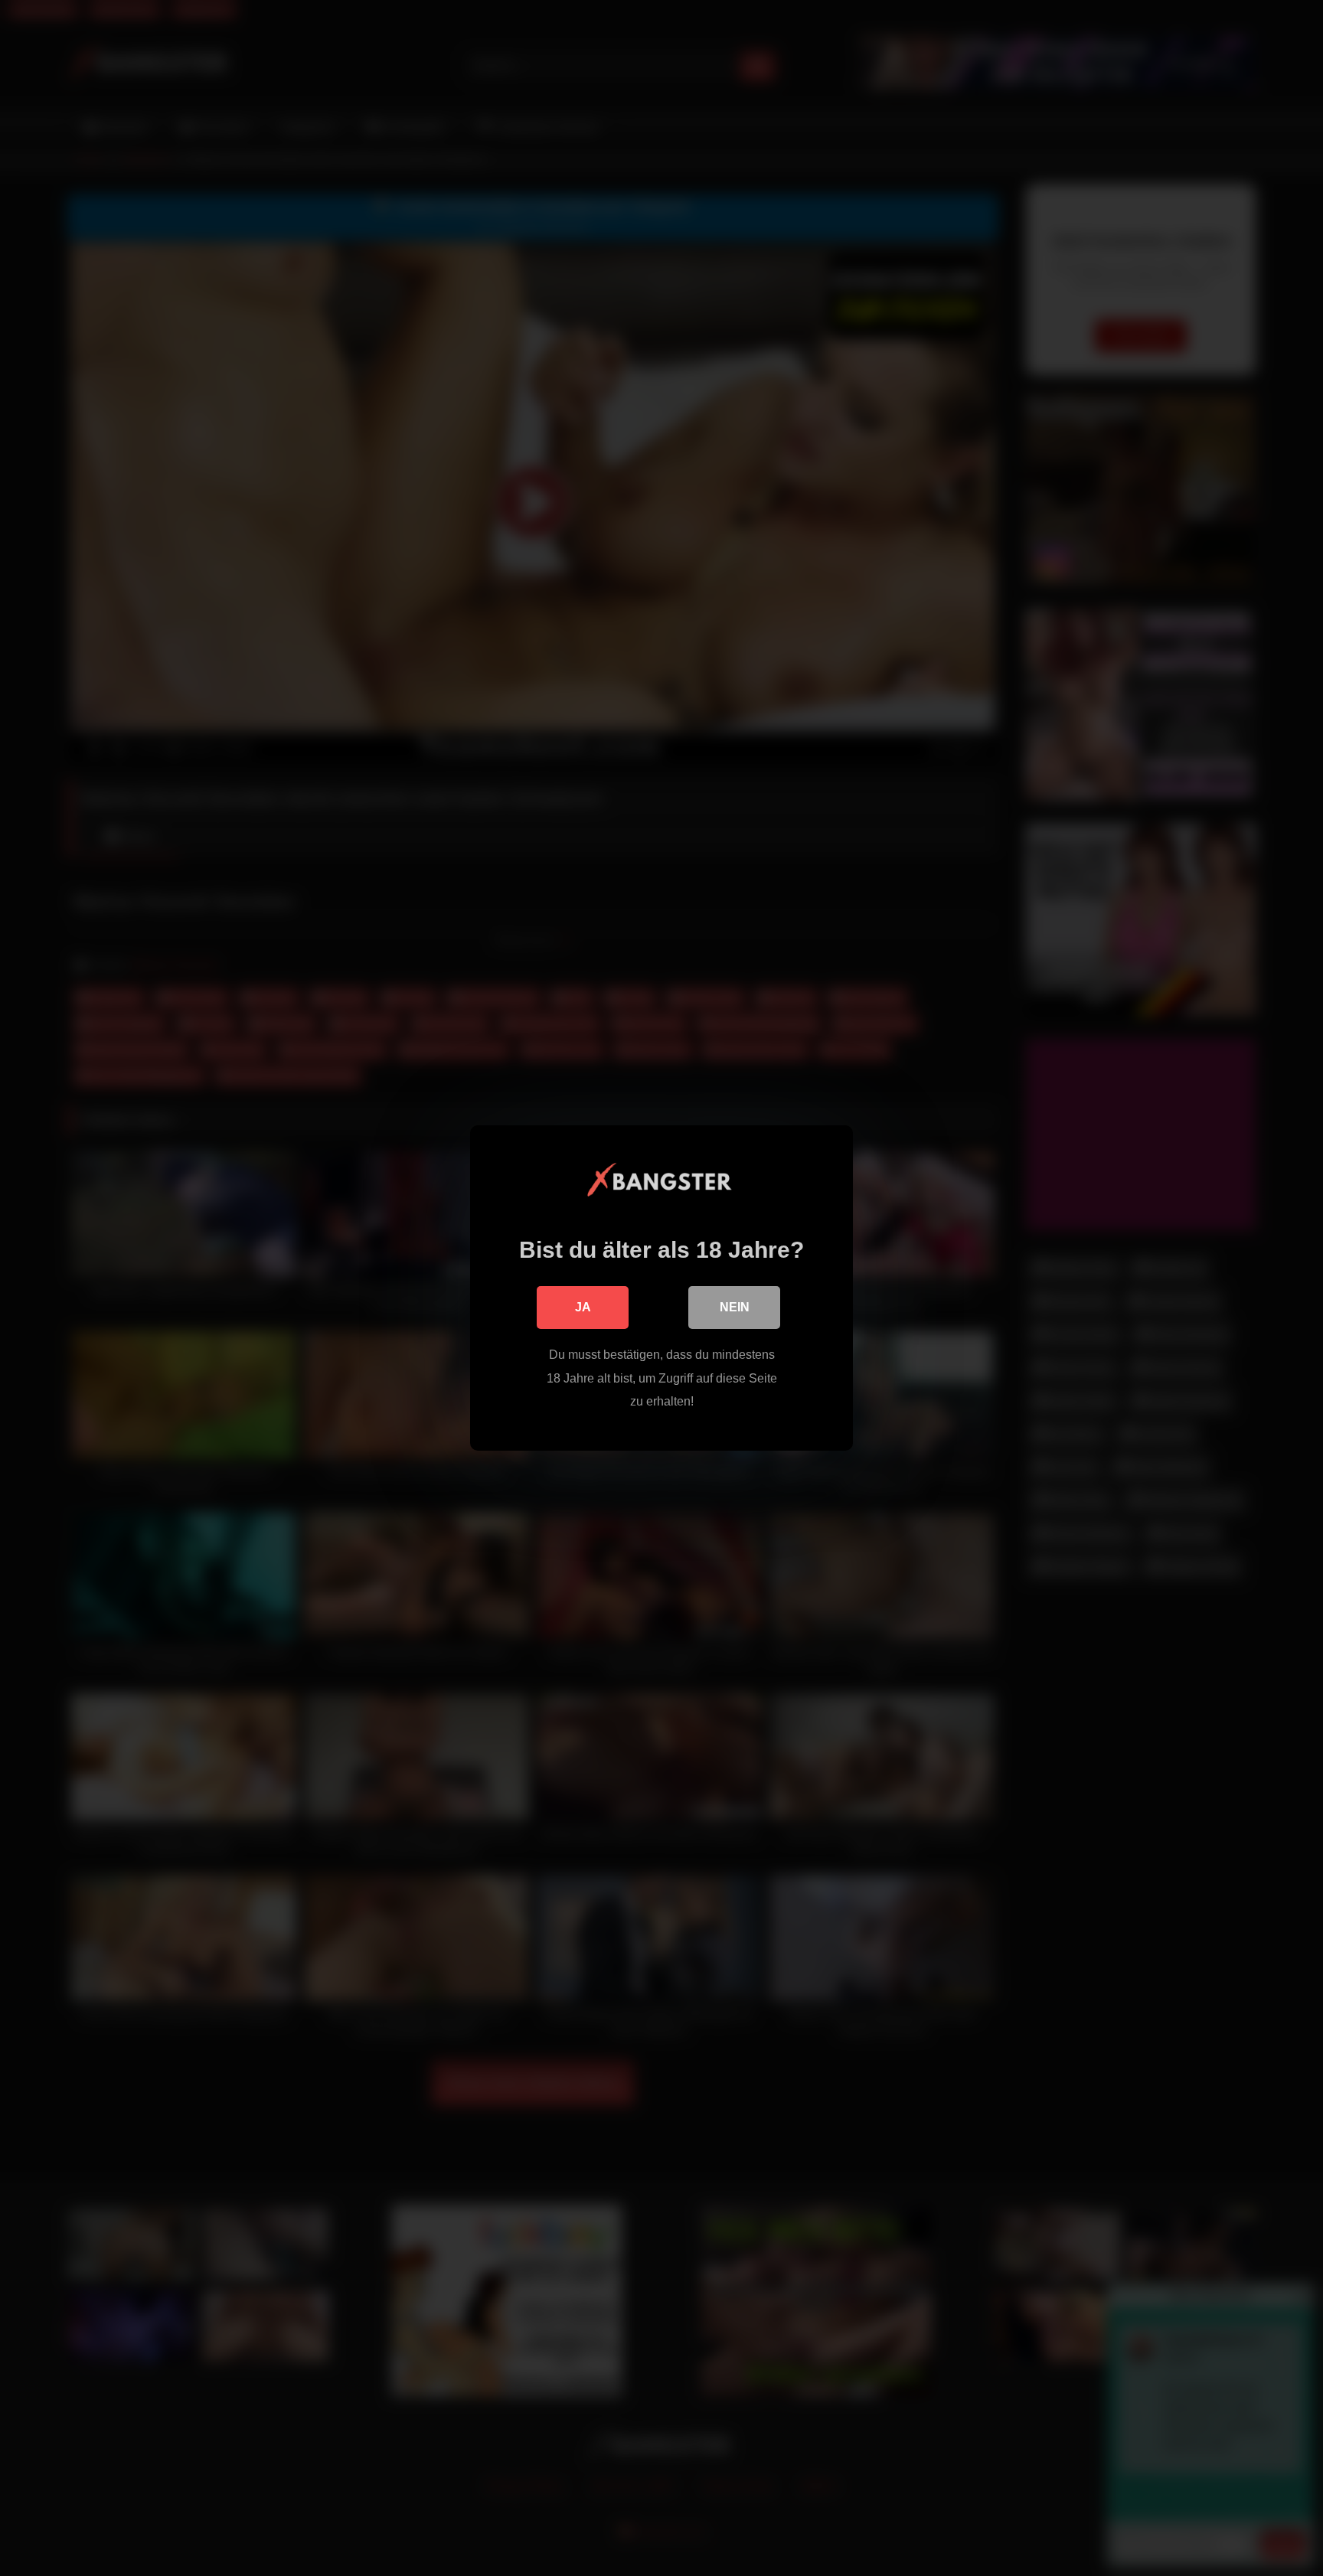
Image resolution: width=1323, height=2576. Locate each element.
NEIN (735, 1307)
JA (583, 1307)
